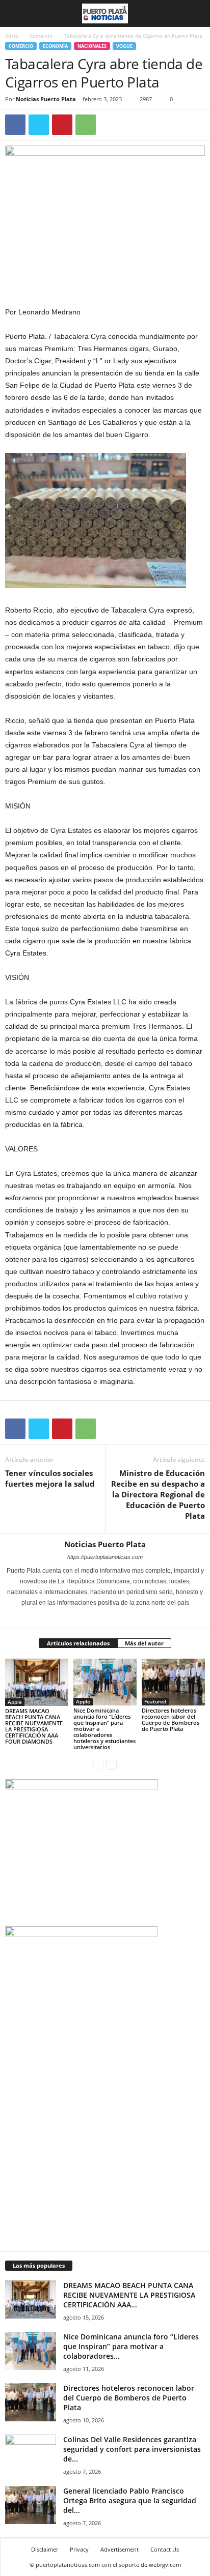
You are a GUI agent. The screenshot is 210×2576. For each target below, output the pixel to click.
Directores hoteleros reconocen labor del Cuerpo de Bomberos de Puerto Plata (170, 1719)
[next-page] (111, 1764)
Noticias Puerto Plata (46, 99)
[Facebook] (15, 125)
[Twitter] (39, 125)
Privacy (79, 2549)
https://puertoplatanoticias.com (105, 1557)
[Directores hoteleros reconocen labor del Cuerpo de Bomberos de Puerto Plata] (173, 1682)
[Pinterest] (62, 125)
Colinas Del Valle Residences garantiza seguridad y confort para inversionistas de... (132, 2449)
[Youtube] (126, 1617)
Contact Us (165, 2549)
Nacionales (92, 46)
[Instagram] (99, 1617)
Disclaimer (45, 2549)
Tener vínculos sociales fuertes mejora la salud (50, 1478)
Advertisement (120, 2549)
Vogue (124, 46)
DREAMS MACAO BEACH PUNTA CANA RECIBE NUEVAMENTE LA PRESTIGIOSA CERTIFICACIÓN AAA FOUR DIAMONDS (34, 1726)
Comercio (41, 36)
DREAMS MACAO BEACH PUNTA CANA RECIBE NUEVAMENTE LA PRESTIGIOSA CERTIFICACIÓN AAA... (129, 2295)
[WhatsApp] (86, 125)
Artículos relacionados (78, 1643)
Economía (55, 46)
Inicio (12, 36)
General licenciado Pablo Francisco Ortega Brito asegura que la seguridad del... (130, 2500)
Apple (15, 1702)
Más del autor (144, 1643)
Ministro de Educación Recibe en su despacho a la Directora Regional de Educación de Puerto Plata (158, 1494)
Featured (155, 1701)
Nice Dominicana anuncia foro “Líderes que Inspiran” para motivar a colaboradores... (131, 2346)
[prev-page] (99, 1764)
